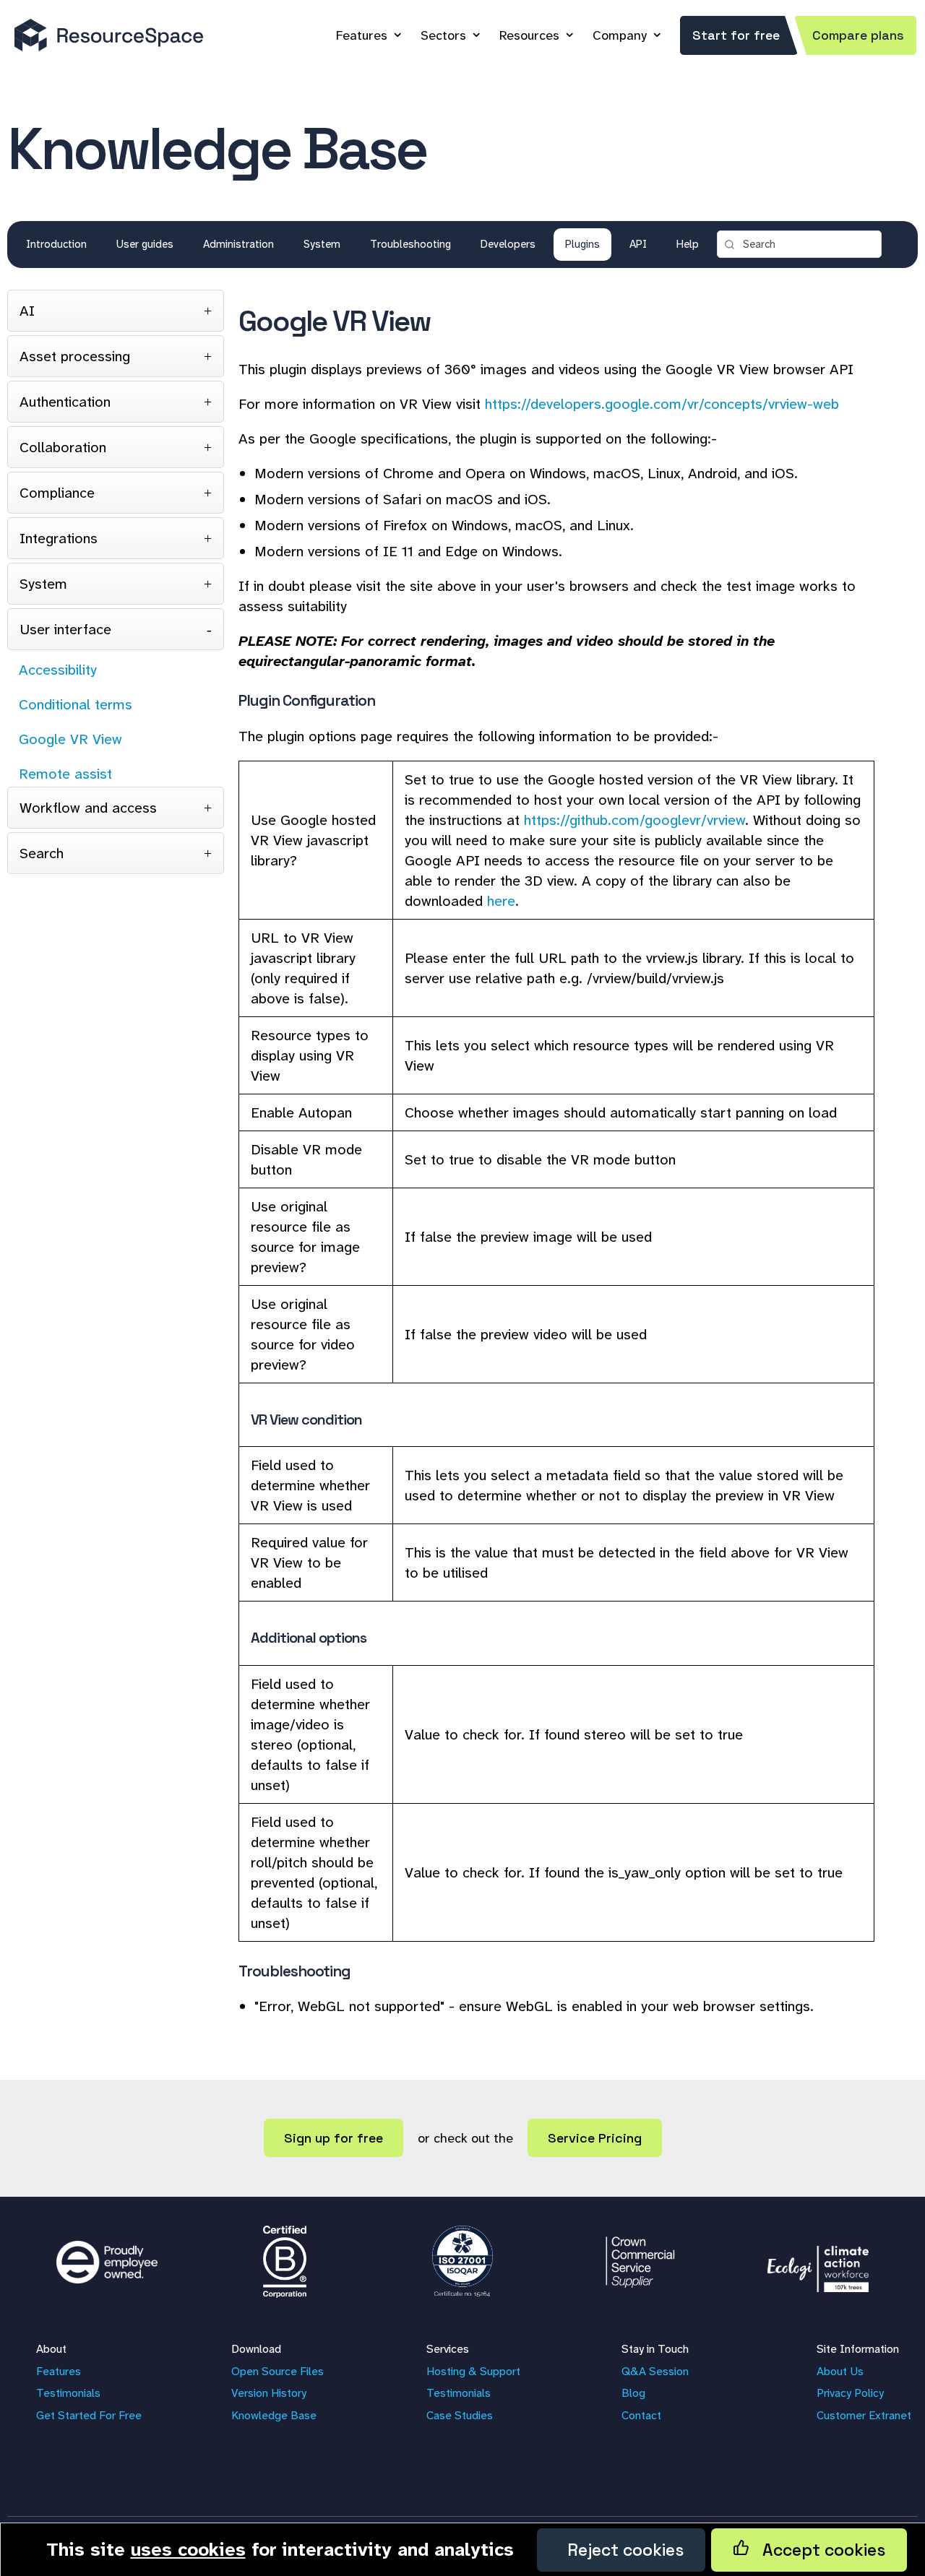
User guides (145, 244)
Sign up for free (334, 2138)
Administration (238, 244)
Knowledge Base (274, 2415)
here (501, 901)
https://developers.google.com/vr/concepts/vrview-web (662, 404)
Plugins (582, 244)
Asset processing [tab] (75, 356)
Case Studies (460, 2415)
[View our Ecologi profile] (818, 2262)
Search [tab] (42, 853)
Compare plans (858, 35)
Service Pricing (595, 2138)
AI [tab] (27, 311)
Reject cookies (621, 2550)
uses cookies (188, 2549)
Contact (641, 2415)
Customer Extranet (864, 2415)
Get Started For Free (89, 2415)
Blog (633, 2393)
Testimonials (68, 2393)
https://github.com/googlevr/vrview (634, 820)
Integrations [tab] (59, 538)
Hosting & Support (473, 2371)
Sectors (443, 35)
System (322, 244)
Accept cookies (817, 2550)
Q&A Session (655, 2371)
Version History (269, 2393)
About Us (840, 2371)
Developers (508, 244)
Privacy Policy (850, 2393)
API (638, 244)
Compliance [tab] (57, 493)
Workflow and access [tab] (88, 808)
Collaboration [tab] (63, 447)
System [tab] (43, 584)
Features (362, 35)
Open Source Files (277, 2371)
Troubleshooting (410, 244)
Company (620, 35)
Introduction (56, 244)
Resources (529, 35)
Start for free (736, 35)
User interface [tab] (65, 629)
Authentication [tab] (65, 402)
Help (688, 244)
